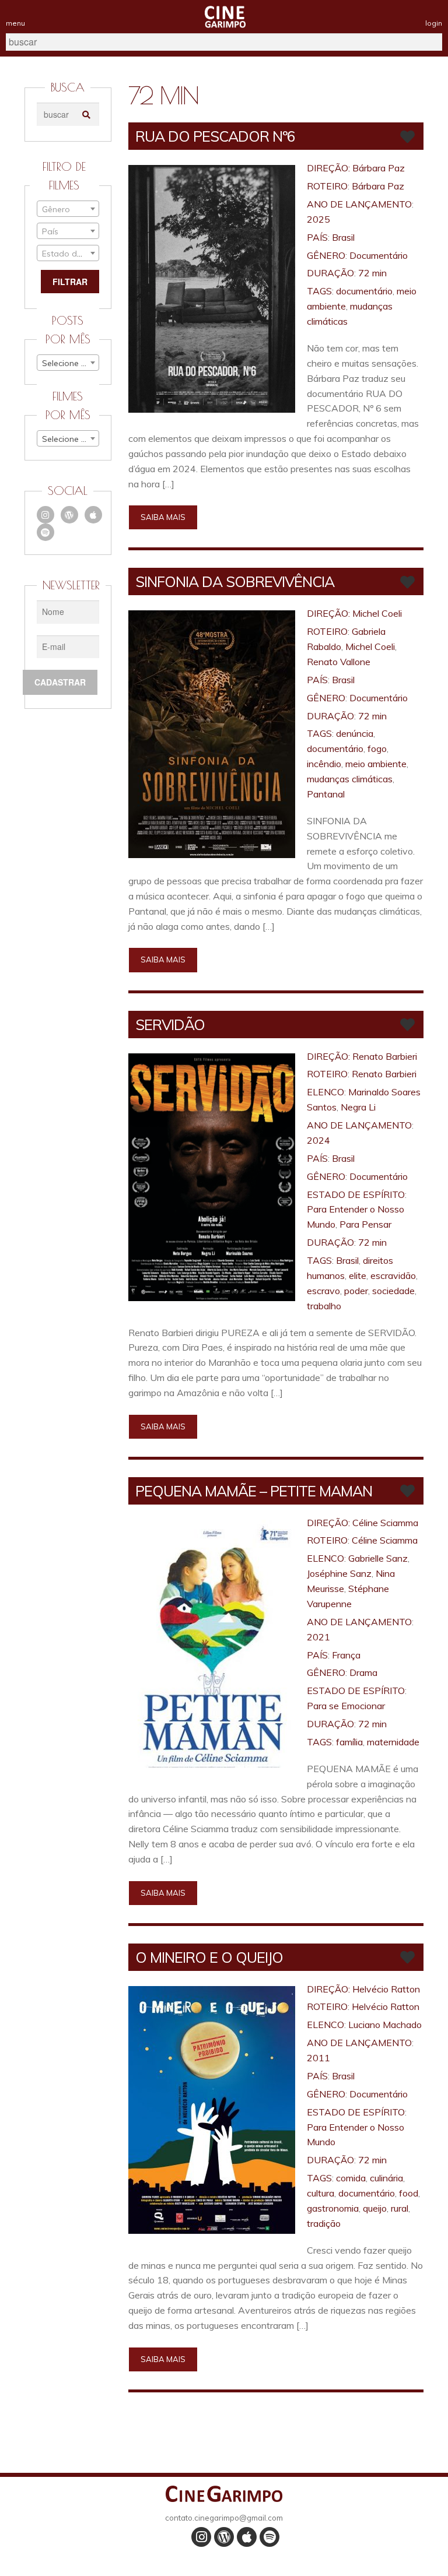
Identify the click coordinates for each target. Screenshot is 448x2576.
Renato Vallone (339, 662)
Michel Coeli (377, 613)
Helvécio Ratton (386, 1989)
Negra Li (358, 1107)
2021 (318, 1637)
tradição (324, 2223)
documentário (364, 291)
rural (400, 2208)
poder (356, 1291)
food (409, 2193)
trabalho (324, 1306)
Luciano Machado (385, 2025)
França (346, 1655)
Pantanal (326, 794)
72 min (372, 273)
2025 (318, 219)
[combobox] (68, 209)
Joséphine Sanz (339, 1573)
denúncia (355, 733)
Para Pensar (365, 1224)
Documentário (379, 255)
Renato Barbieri (385, 1056)
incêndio (324, 764)
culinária (386, 2178)
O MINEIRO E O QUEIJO (209, 1957)
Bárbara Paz (379, 168)
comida (351, 2178)
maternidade (393, 1742)
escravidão (393, 1275)
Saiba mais (163, 517)
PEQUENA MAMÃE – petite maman (254, 1491)
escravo (323, 1291)
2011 (318, 2058)
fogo (377, 748)
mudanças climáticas (350, 779)
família (349, 1742)
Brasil (343, 237)
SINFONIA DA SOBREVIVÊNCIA (235, 581)
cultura (321, 2193)
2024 (318, 1140)
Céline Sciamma (385, 1523)
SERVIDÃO (170, 1025)
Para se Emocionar (346, 1706)
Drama (363, 1672)
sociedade (393, 1291)
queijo (375, 2208)
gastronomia (333, 2208)
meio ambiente (376, 764)
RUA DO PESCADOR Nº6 (215, 136)
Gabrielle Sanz (378, 1558)
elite (358, 1275)
